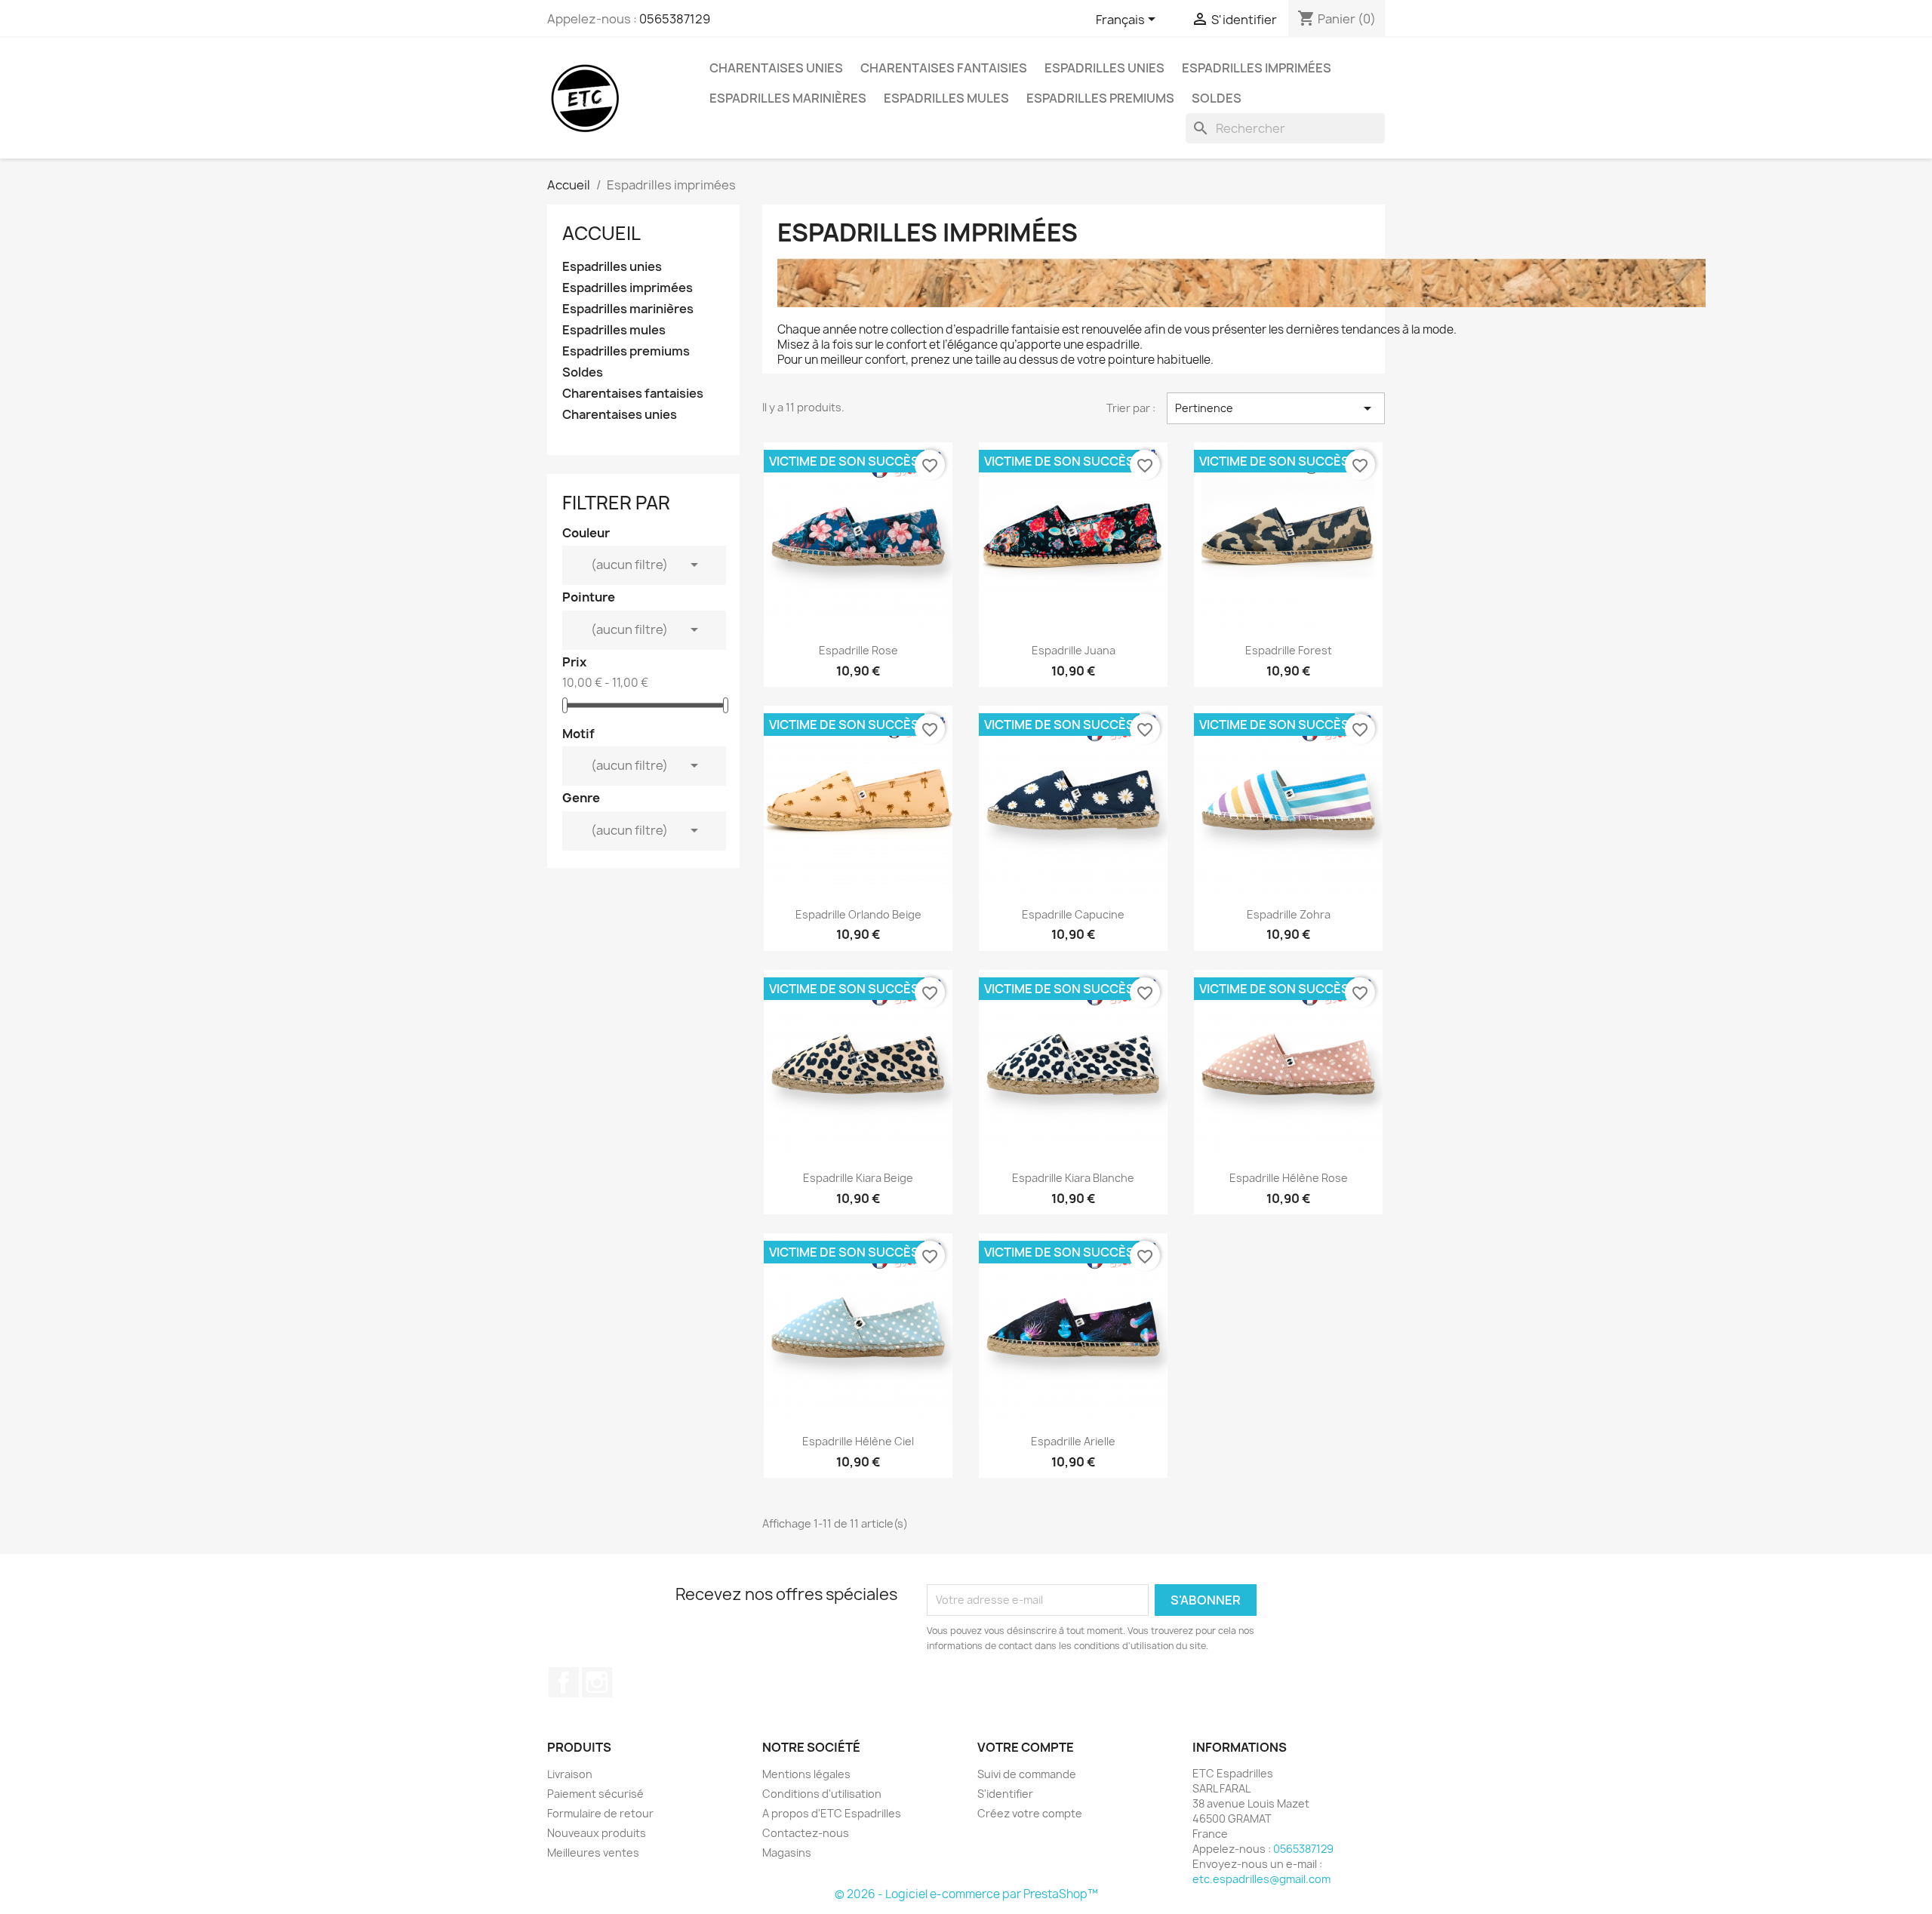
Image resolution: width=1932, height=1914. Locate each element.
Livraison (570, 1774)
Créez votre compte (1030, 1813)
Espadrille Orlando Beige (858, 914)
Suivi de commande (1027, 1774)
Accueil (601, 233)
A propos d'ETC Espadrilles (832, 1813)
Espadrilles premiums (1100, 98)
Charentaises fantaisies (944, 68)
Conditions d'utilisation (822, 1794)
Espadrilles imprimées (1257, 68)
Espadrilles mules (946, 98)
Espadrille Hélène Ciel (858, 1441)
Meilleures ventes (593, 1852)
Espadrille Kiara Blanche (1073, 1178)
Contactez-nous (806, 1833)
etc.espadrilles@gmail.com (1261, 1879)
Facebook (564, 1682)
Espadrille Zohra (1289, 914)
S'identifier (1005, 1794)
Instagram (597, 1682)
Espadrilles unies (1104, 68)
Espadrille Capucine (1073, 914)
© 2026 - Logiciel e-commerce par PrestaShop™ (966, 1894)
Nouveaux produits (597, 1833)
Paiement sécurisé (595, 1794)
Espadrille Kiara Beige (858, 1178)
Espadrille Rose (858, 650)
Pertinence (1276, 408)
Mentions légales (806, 1774)
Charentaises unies (776, 68)
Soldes (1217, 98)
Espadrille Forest (1289, 650)
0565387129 (675, 19)
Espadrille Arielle (1073, 1441)
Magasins (787, 1852)
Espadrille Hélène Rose (1289, 1178)
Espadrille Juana (1074, 650)
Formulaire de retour (600, 1813)
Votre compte (1026, 1747)
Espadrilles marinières (788, 98)
